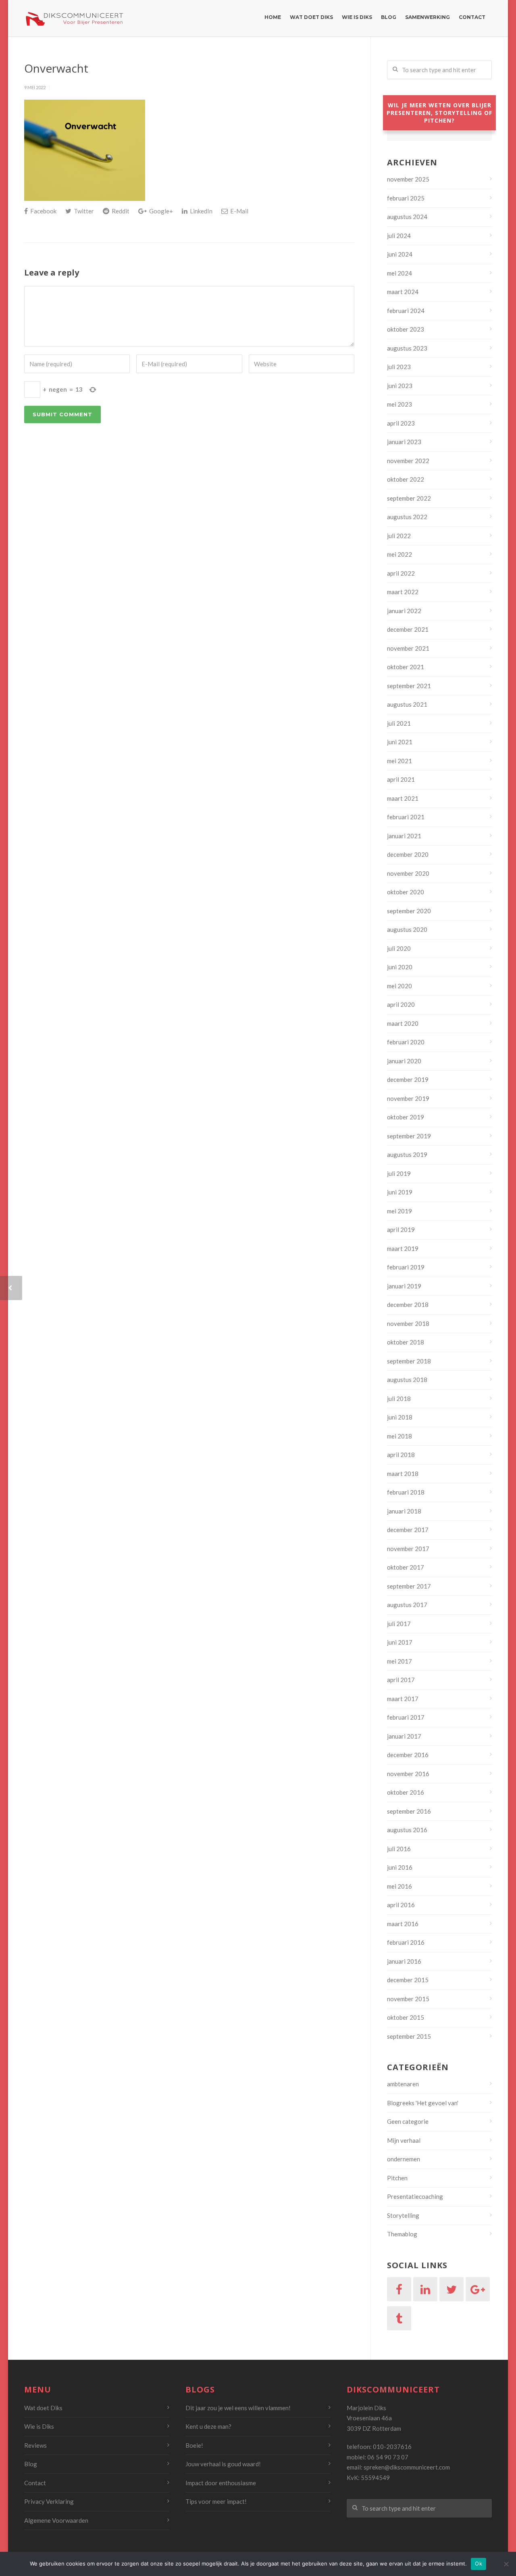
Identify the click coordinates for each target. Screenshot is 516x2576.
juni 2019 (400, 1192)
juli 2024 (399, 236)
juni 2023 (400, 386)
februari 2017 (406, 1717)
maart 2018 (403, 1474)
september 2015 (409, 2036)
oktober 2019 (406, 1117)
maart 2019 (403, 1248)
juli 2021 (399, 723)
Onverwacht (56, 68)
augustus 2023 (407, 348)
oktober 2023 (406, 329)
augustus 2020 (407, 929)
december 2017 (408, 1530)
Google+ (160, 211)
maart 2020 (403, 1023)
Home (273, 17)
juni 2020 (400, 967)
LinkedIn (201, 211)
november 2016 (408, 1774)
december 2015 (408, 1980)
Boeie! (194, 2445)
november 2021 (408, 648)
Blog (389, 17)
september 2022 (409, 498)
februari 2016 (406, 1942)
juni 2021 (400, 742)
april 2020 (401, 1004)
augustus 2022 (407, 517)
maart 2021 (403, 798)
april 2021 (401, 779)
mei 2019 (399, 1211)
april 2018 (401, 1455)
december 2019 (408, 1079)
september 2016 (409, 1811)
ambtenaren (403, 2084)
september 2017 (409, 1586)
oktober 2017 (406, 1567)
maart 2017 (403, 1699)
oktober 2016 (406, 1792)
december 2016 (408, 1755)
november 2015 (408, 1999)
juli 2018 (399, 1399)
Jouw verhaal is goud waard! (223, 2464)
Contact (472, 17)
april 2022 (401, 573)
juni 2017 (400, 1642)
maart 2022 (403, 592)
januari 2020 (404, 1061)
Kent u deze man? (208, 2426)
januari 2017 (404, 1736)
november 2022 (408, 461)
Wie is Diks (357, 17)
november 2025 (408, 179)
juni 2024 (400, 254)
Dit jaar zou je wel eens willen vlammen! (238, 2408)
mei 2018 (399, 1436)
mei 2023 (399, 404)
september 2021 (409, 686)
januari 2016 (404, 1961)
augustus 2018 (407, 1380)
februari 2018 (406, 1492)
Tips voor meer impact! (216, 2501)
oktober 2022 (406, 479)
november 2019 (408, 1098)
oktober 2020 (406, 892)
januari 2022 (404, 611)
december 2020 (408, 854)
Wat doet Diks (311, 17)
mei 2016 (399, 1886)
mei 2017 (399, 1661)
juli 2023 (399, 367)
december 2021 (408, 629)
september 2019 (409, 1136)
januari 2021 (404, 836)
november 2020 (408, 873)
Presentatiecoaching (415, 2196)
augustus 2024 (407, 217)
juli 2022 (399, 536)
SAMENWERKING (428, 17)
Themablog (402, 2234)
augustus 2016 (407, 1830)
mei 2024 (399, 273)
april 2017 (401, 1680)
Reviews (35, 2445)
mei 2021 (399, 761)
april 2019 (401, 1230)
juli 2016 (399, 1849)
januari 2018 (404, 1511)
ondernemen (404, 2159)
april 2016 (401, 1905)
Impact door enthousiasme (221, 2483)
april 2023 (401, 423)
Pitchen (397, 2178)
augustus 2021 (407, 704)
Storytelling (403, 2215)
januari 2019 (404, 1286)
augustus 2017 (407, 1605)
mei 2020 (399, 986)
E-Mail (239, 211)
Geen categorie (408, 2121)
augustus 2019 (407, 1154)
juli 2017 (399, 1624)
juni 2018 (400, 1417)
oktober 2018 (406, 1342)
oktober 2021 (406, 667)
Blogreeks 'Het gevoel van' (423, 2103)
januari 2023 (404, 442)
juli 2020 (399, 948)
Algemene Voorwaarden (56, 2520)
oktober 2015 (406, 2017)
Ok (479, 2563)
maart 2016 (403, 1924)
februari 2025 (406, 198)
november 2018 (408, 1323)
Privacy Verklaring (49, 2501)
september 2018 (409, 1361)
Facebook (43, 211)
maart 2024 (403, 292)
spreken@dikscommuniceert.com (407, 2467)
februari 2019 (406, 1267)
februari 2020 (406, 1042)
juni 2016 (400, 1867)
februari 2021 (406, 817)
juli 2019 (399, 1173)
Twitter (83, 211)
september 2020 (409, 911)
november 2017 (408, 1549)
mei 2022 (399, 554)
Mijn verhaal (404, 2140)
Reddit (120, 211)
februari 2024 (406, 311)
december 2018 (408, 1305)
